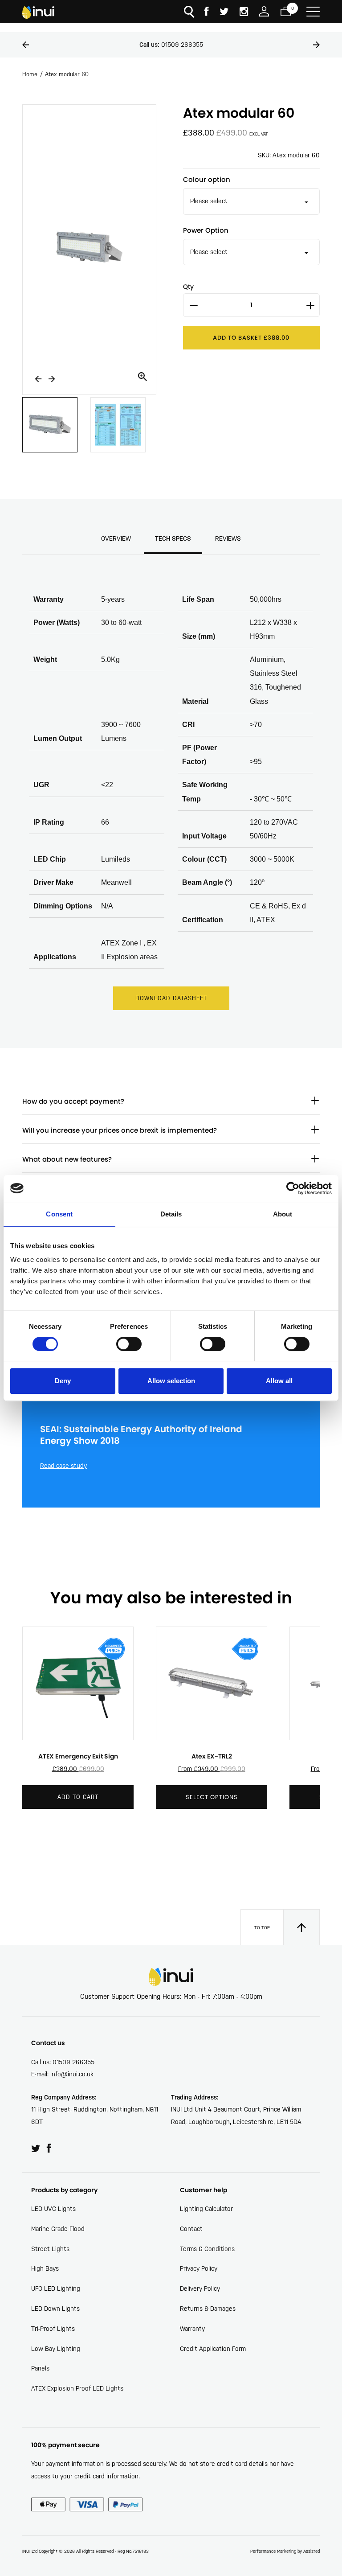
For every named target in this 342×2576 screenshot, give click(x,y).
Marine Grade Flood (58, 2229)
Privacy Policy (199, 2268)
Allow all (279, 1381)
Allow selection (171, 1381)
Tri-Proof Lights (53, 2329)
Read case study (63, 1466)
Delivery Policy (200, 2288)
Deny (63, 1381)
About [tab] (283, 1214)
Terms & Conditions (207, 2249)
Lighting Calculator (206, 2209)
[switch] (129, 1344)
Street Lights (50, 2249)
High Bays (45, 2268)
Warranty (192, 2329)
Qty (188, 287)
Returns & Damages (208, 2309)
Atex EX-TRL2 (212, 1756)
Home (30, 74)
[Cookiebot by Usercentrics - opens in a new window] (293, 1188)
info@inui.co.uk (72, 2074)
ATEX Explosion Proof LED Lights (77, 2388)
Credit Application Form (213, 2349)
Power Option (206, 230)
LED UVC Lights (53, 2209)
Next (316, 45)
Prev (26, 45)
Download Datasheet (171, 998)
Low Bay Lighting (56, 2349)
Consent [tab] (59, 1214)
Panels (40, 2368)
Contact (191, 2229)
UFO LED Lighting (56, 2288)
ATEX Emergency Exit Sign (78, 1756)
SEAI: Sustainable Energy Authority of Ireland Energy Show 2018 (141, 1435)
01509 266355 (171, 45)
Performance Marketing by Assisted (285, 2551)
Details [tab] (171, 1214)
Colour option (207, 179)
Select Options (212, 1797)
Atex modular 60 (67, 74)
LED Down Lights (55, 2309)
